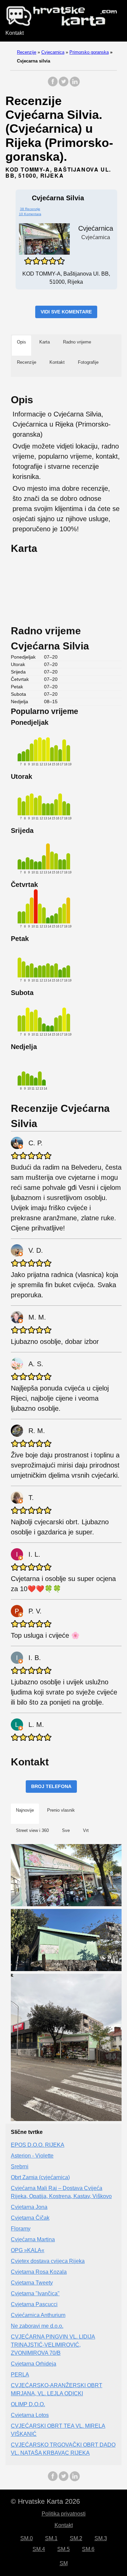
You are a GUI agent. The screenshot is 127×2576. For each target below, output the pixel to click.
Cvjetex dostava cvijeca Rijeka (48, 2261)
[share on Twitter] (64, 85)
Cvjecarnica (53, 52)
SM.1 (51, 2538)
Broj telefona (51, 1786)
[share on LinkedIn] (75, 85)
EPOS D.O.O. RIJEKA (38, 2145)
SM (64, 2563)
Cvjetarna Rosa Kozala (39, 2272)
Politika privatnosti (64, 2514)
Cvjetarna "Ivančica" (35, 2293)
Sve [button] (66, 1830)
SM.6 (88, 2549)
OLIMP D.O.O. (28, 2404)
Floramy (21, 2229)
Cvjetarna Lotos (30, 2415)
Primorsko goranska (89, 52)
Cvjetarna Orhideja (34, 2364)
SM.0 (27, 2538)
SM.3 (101, 2538)
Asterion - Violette (32, 2156)
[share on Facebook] (53, 85)
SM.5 (63, 2549)
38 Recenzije (30, 209)
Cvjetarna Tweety (32, 2283)
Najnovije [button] (25, 1810)
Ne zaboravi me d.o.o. (37, 2326)
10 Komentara (30, 214)
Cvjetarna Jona (29, 2207)
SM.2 (76, 2538)
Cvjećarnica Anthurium (38, 2315)
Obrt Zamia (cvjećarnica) (40, 2177)
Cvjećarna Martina (33, 2239)
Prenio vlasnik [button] (61, 1810)
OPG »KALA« (28, 2250)
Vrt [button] (86, 1830)
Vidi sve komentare (66, 312)
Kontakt (15, 33)
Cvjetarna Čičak (30, 2218)
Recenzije (27, 52)
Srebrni (20, 2166)
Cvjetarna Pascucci (34, 2304)
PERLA (20, 2375)
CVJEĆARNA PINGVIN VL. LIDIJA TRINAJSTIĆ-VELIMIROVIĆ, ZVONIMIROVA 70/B (53, 2345)
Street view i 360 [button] (32, 1830)
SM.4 (39, 2549)
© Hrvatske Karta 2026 (45, 2501)
